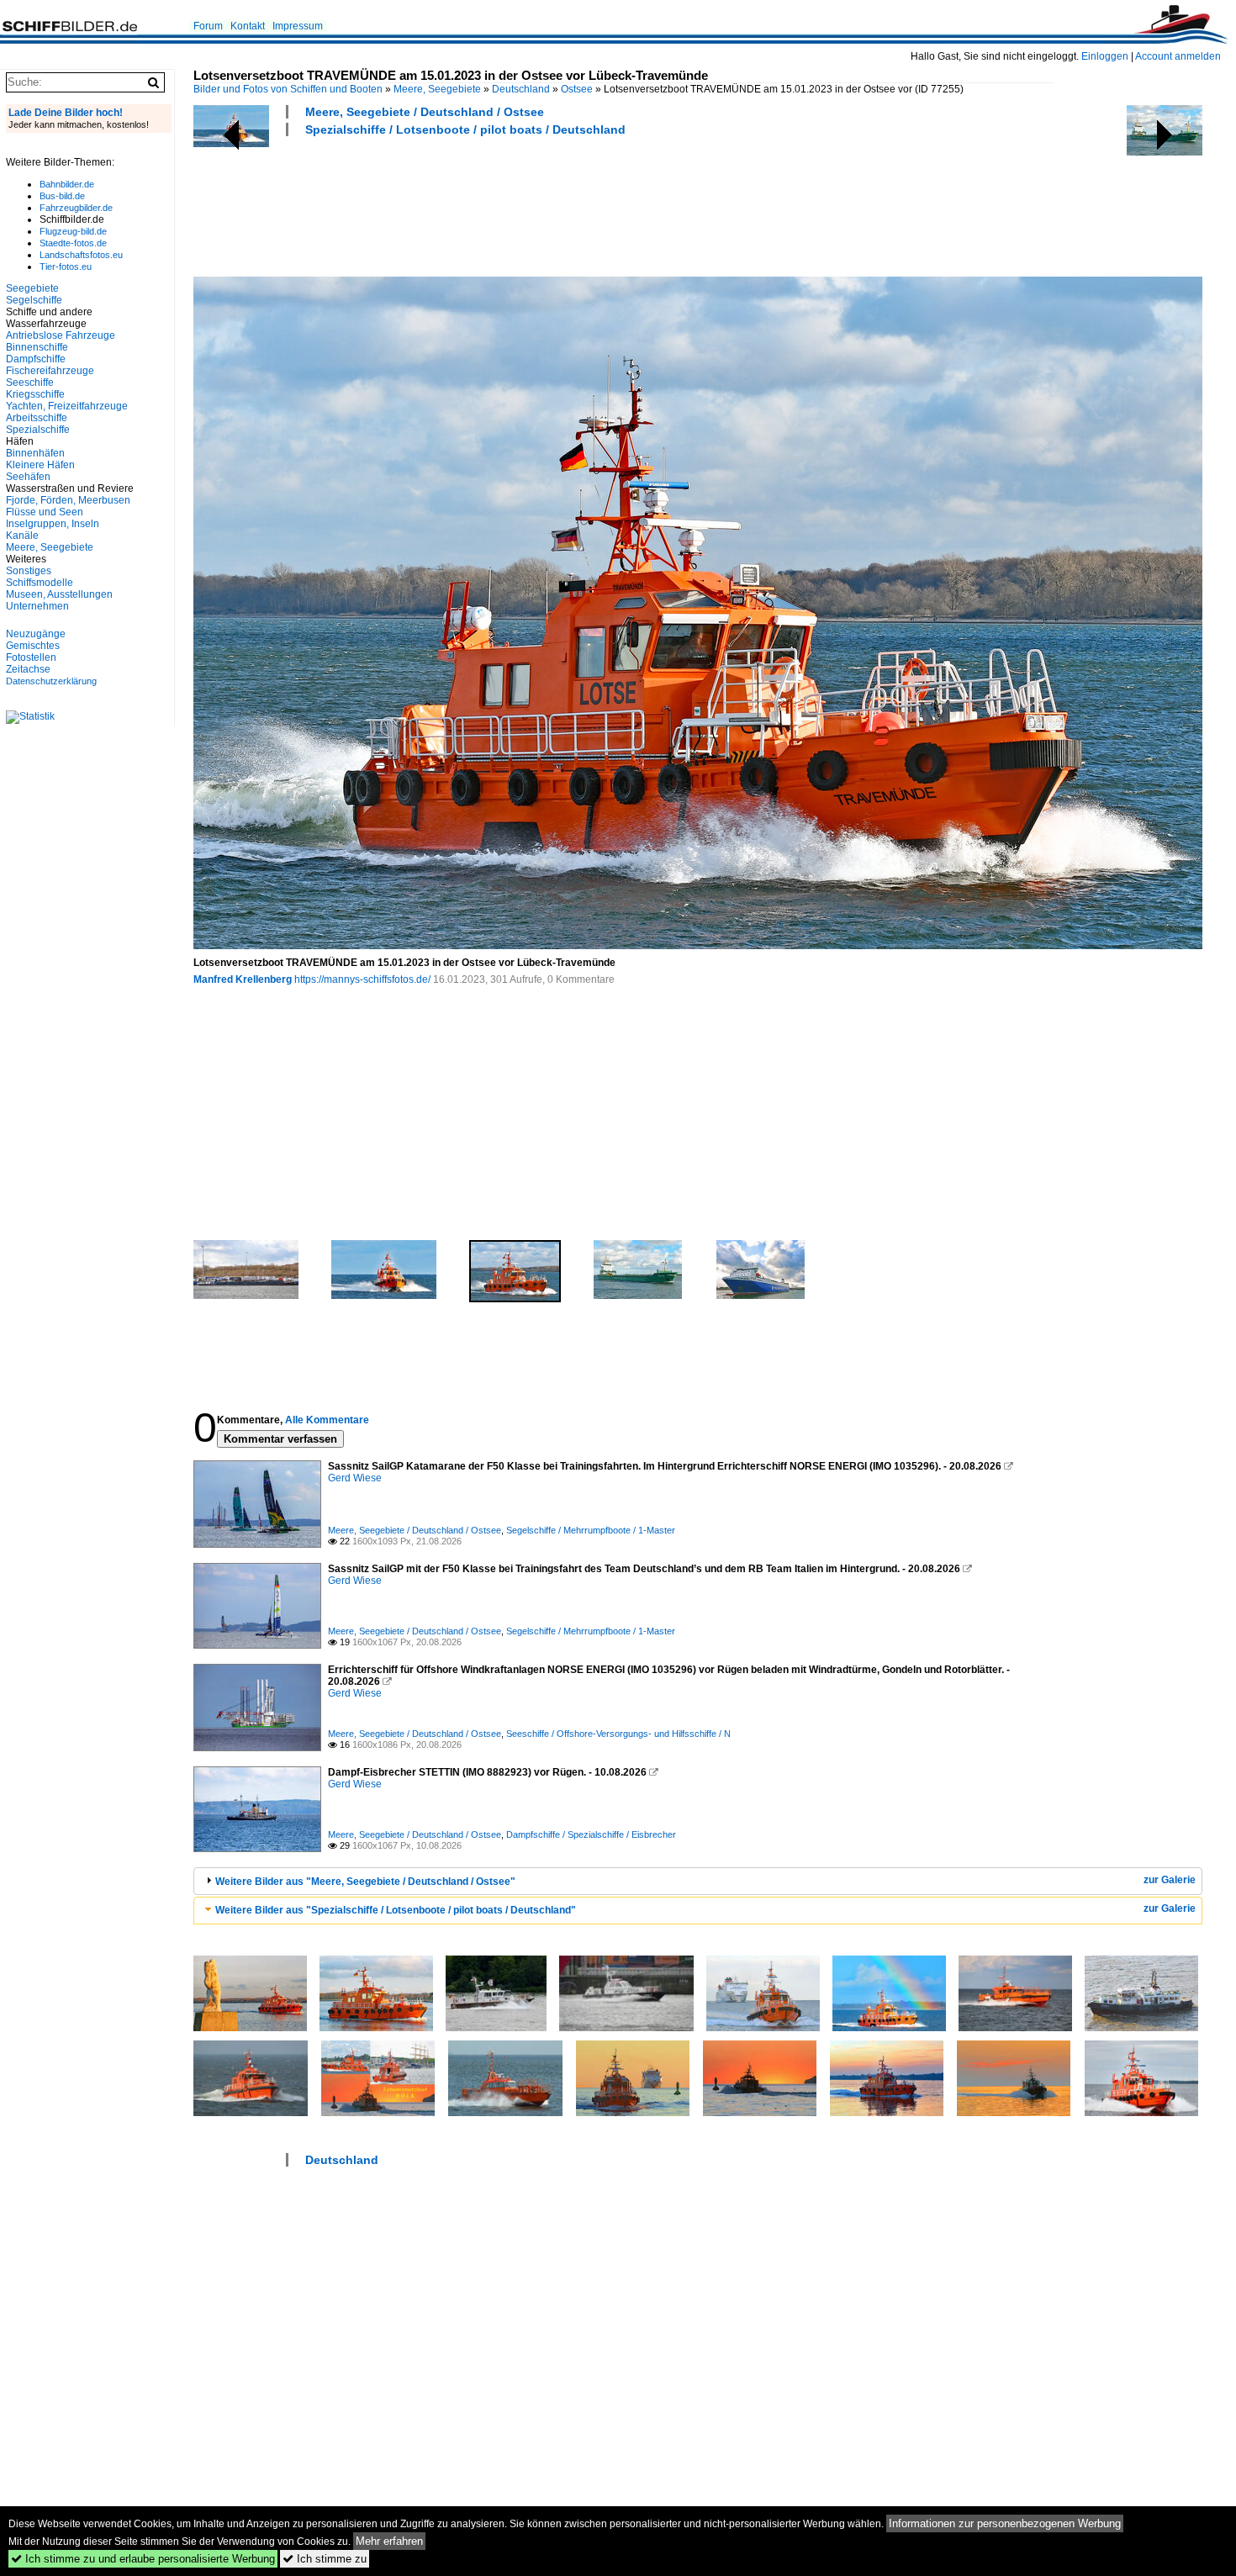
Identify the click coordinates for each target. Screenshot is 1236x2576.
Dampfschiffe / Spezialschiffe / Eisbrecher (591, 1834)
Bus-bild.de (62, 196)
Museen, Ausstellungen (59, 594)
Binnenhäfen (35, 453)
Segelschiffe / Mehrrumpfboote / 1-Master (591, 1530)
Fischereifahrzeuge (50, 371)
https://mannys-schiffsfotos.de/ (362, 979)
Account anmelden (1178, 56)
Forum (208, 26)
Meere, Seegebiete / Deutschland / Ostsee (425, 112)
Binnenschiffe (37, 347)
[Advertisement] (499, 204)
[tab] (698, 1881)
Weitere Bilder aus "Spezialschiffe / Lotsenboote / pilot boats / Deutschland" (396, 1910)
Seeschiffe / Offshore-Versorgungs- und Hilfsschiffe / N (618, 1734)
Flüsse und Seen (45, 512)
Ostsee (577, 89)
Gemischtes (33, 646)
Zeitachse (28, 669)
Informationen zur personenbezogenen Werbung (1005, 2523)
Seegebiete (32, 288)
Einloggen (1105, 56)
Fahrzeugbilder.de (76, 208)
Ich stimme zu (325, 2559)
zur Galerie (1170, 1880)
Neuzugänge (36, 634)
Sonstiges (29, 571)
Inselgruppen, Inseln (53, 524)
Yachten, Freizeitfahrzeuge (67, 406)
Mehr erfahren (389, 2541)
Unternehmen (37, 606)
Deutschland (521, 89)
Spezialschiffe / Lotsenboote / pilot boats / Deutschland (465, 129)
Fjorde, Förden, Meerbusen (68, 500)
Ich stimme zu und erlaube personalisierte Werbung (143, 2559)
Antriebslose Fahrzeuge (61, 335)
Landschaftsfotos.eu (81, 255)
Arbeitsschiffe (37, 418)
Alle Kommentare (327, 1420)
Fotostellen (31, 657)
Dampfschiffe (36, 359)
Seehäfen (28, 477)
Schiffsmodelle (40, 583)
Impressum (298, 26)
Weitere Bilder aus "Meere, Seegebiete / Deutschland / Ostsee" (365, 1882)
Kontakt (248, 26)
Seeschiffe (30, 383)
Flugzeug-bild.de (73, 231)
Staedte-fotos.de (73, 243)
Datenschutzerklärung (51, 681)
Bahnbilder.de (67, 184)
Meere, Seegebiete (437, 89)
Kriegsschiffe (35, 394)
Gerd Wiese (355, 1478)
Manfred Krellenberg (243, 979)
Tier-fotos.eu (66, 267)
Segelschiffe (34, 300)
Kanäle (22, 536)
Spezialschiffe (38, 430)
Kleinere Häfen (40, 465)
